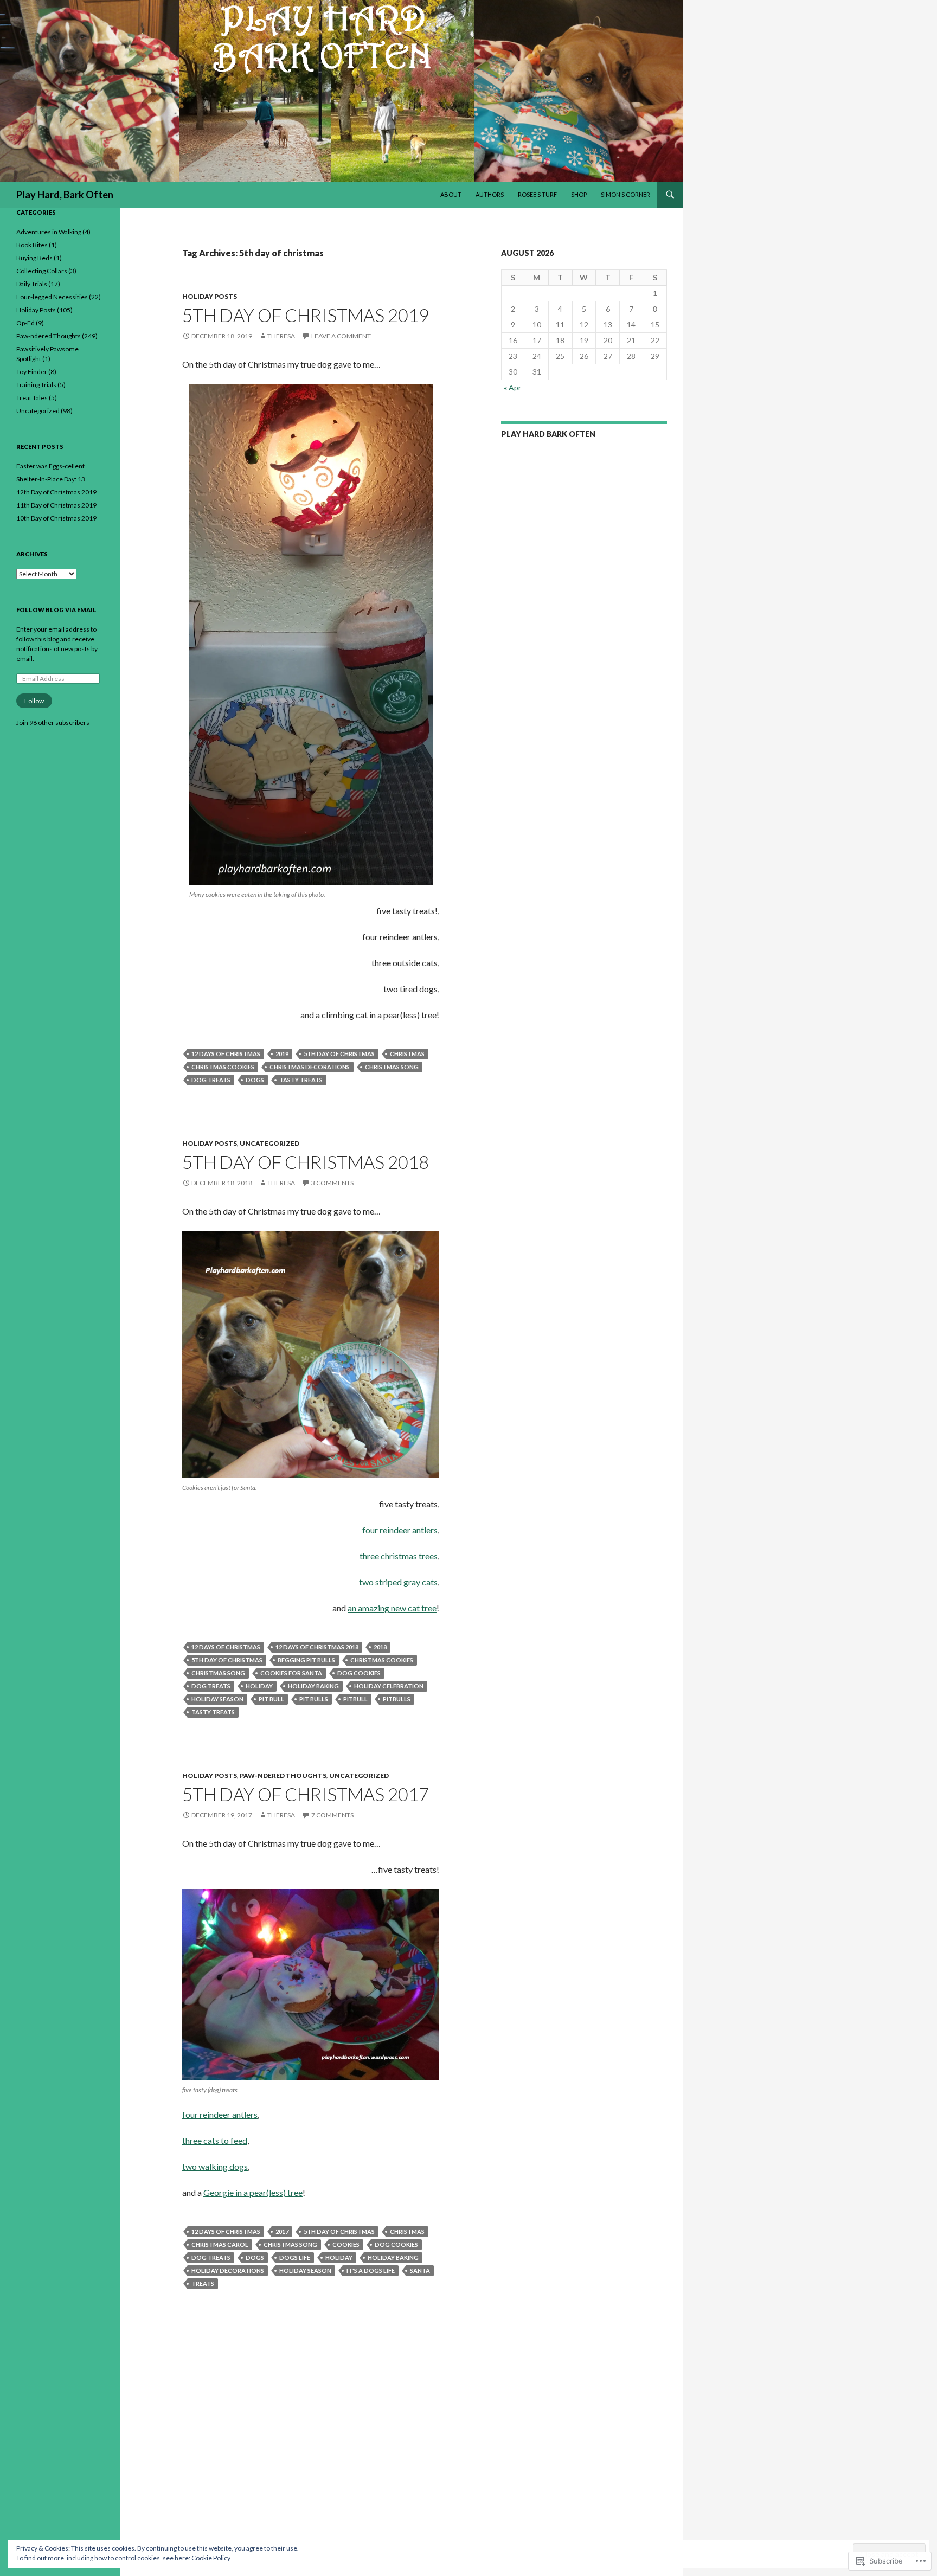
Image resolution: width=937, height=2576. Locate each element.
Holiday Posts (210, 296)
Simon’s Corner (625, 194)
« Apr (512, 387)
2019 (282, 1054)
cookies (346, 2244)
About (451, 194)
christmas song (392, 1067)
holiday (259, 1686)
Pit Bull (271, 1699)
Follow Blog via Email (56, 610)
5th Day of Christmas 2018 (306, 1162)
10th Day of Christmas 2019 (56, 518)
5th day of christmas (339, 1054)
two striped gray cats (398, 1582)
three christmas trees (399, 1556)
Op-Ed (25, 323)
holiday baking (313, 1686)
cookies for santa (291, 1673)
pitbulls (397, 1699)
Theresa (281, 336)
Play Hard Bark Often (548, 434)
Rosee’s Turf (537, 194)
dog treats (211, 1080)
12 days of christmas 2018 (317, 1647)
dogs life (295, 2257)
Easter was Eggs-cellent (50, 466)
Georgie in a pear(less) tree (253, 2192)
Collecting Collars (42, 271)
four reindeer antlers (400, 1530)
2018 (380, 1647)
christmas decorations (310, 1067)
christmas (407, 1054)
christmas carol (220, 2244)
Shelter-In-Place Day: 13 (51, 479)
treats (203, 2283)
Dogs (255, 1080)
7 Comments (332, 1815)
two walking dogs (215, 2166)
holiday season (217, 1699)
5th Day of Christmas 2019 (306, 315)
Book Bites (32, 245)
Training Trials (36, 385)
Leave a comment (341, 336)
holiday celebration (389, 1686)
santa (420, 2270)
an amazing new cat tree (392, 1608)
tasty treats (301, 1080)
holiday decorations (228, 2270)
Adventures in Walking (49, 232)
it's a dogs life (371, 2270)
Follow (34, 701)
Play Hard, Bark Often (65, 195)
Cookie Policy (211, 2558)
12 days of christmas (226, 1054)
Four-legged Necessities (52, 297)
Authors (490, 194)
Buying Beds (34, 258)
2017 (282, 2231)
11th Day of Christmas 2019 (56, 505)
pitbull (355, 1699)
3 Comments (332, 1183)
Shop (579, 194)
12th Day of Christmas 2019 (56, 492)
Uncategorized (269, 1143)
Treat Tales (32, 398)
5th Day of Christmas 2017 (306, 1794)
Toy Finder (32, 372)
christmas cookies (223, 1067)
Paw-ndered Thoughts (283, 1775)
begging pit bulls (306, 1660)
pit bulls (314, 1699)
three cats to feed (215, 2140)
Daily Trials (32, 284)
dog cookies (359, 1673)
